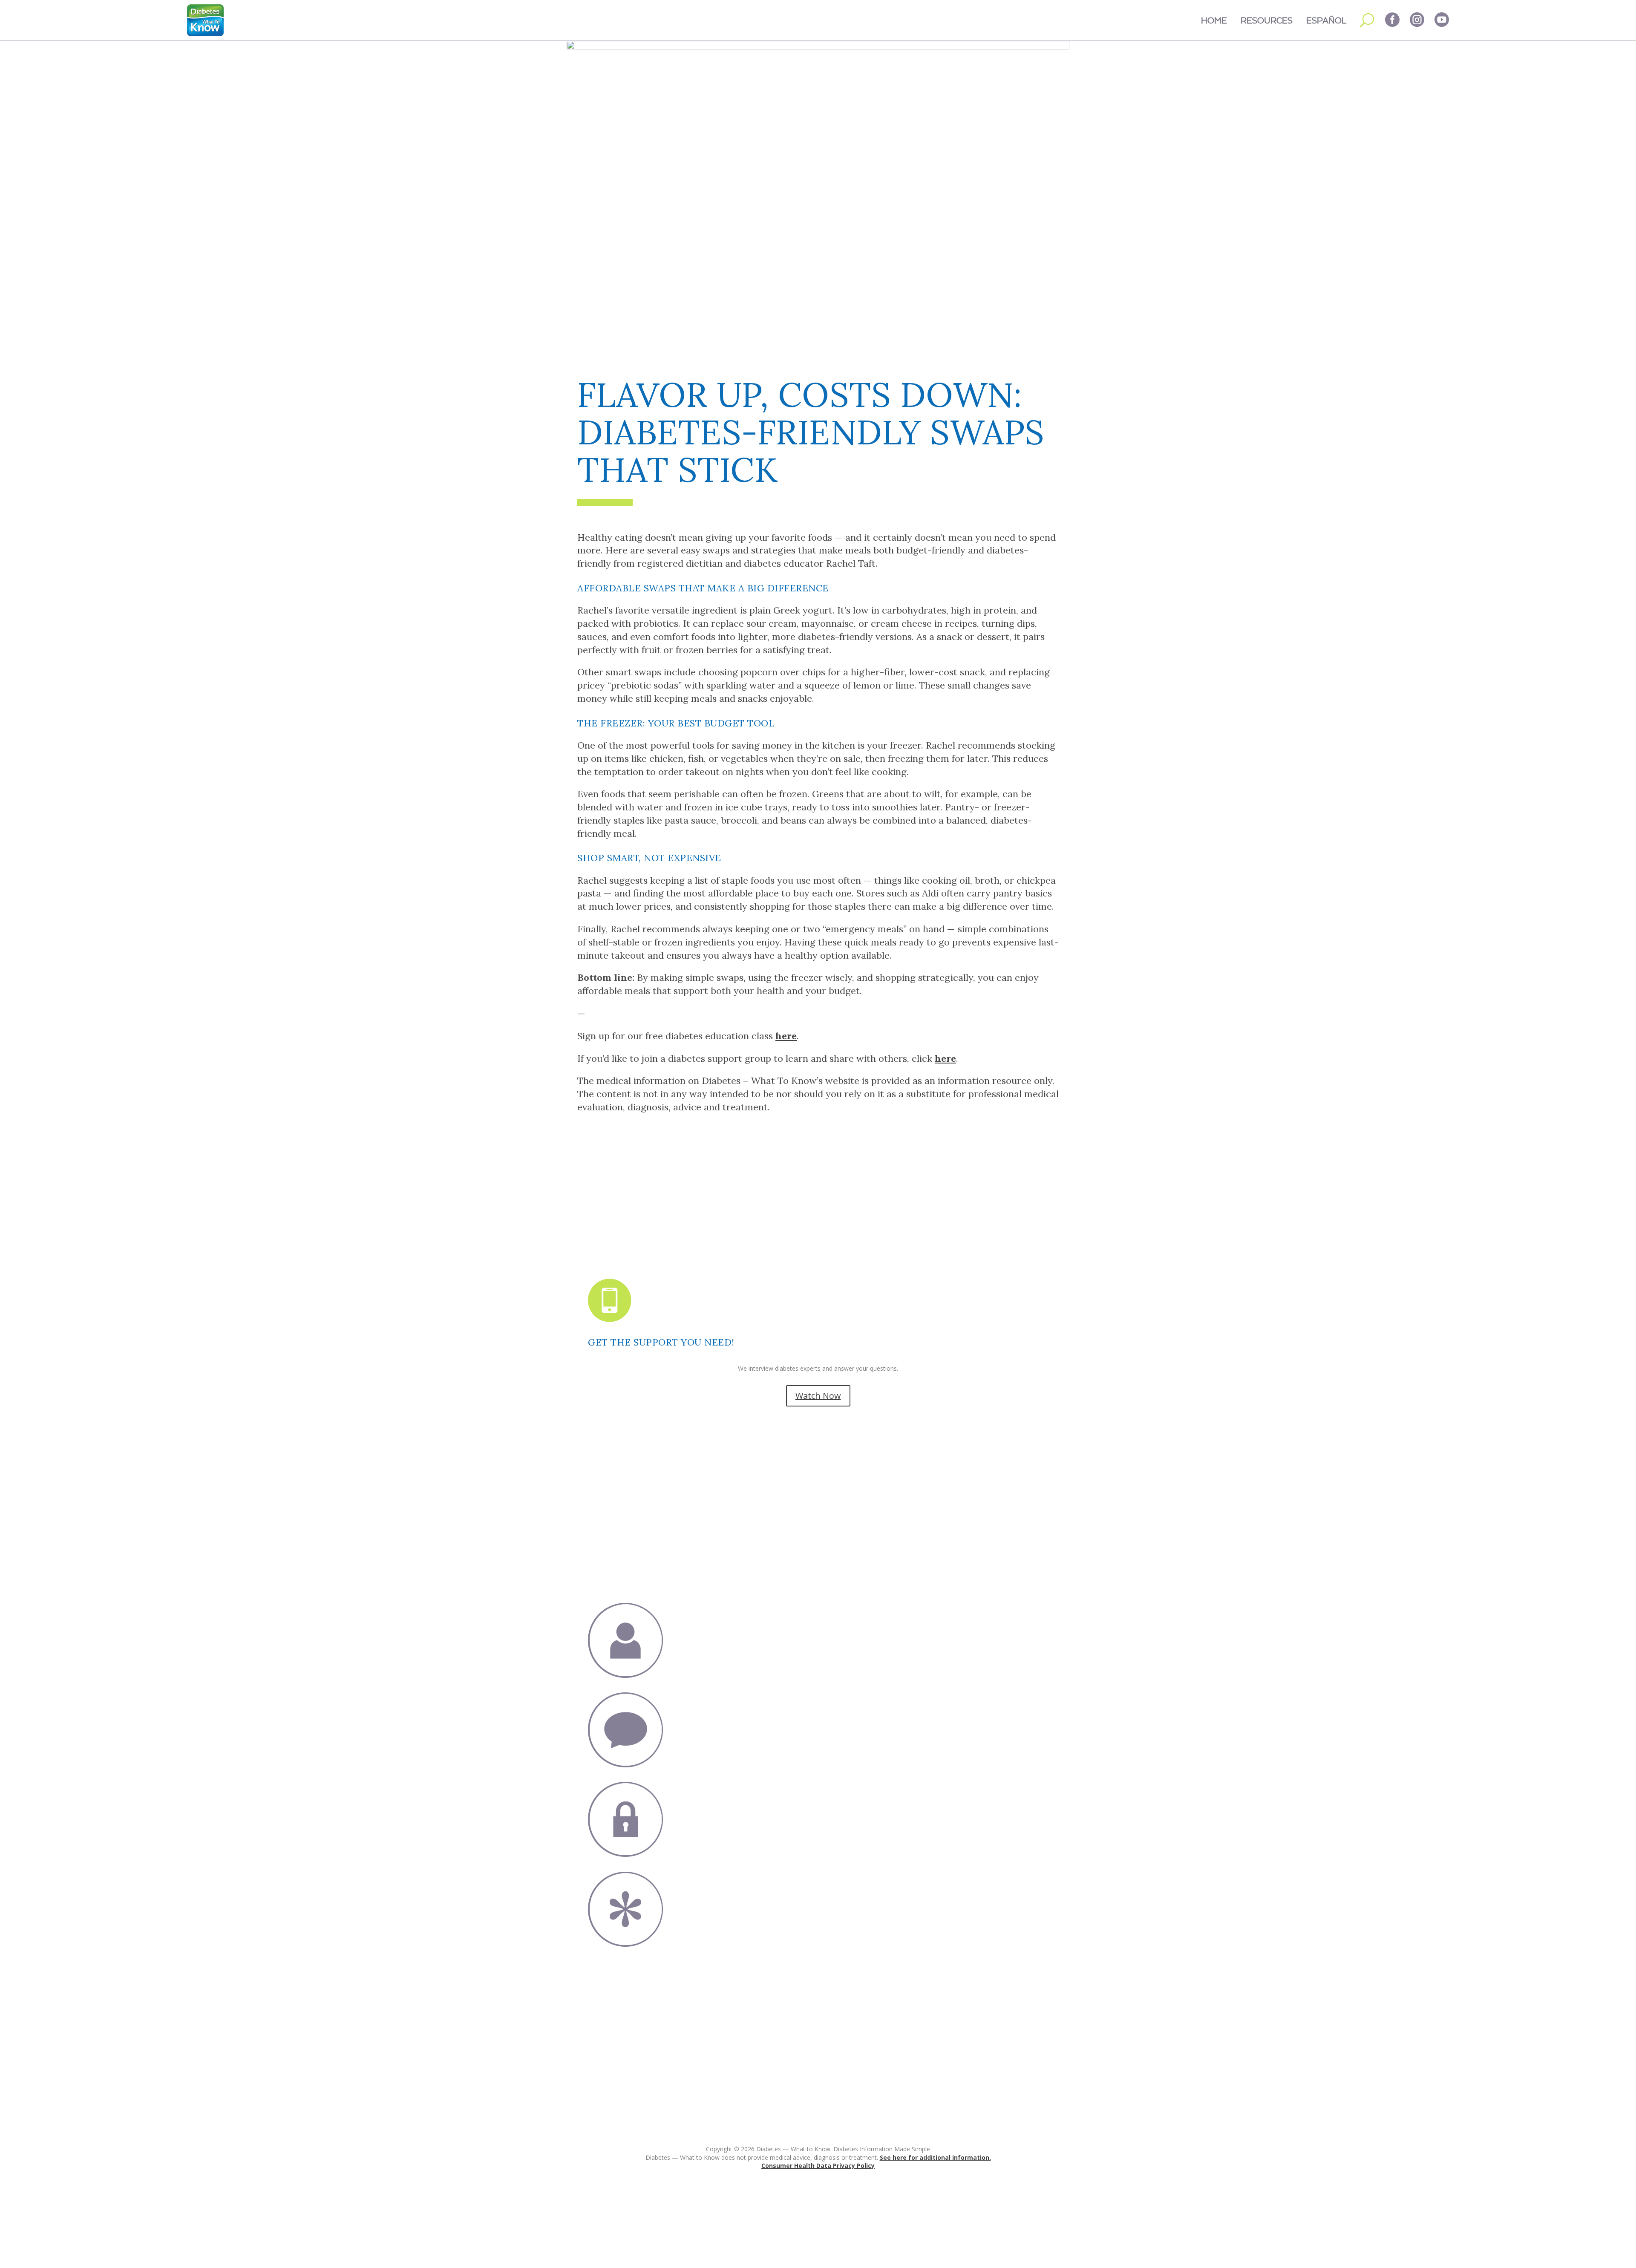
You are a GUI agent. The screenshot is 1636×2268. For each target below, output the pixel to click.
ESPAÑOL (1326, 20)
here (786, 1036)
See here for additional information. (935, 2157)
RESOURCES (1267, 20)
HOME (1214, 20)
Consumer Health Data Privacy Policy (818, 2166)
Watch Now (818, 1396)
